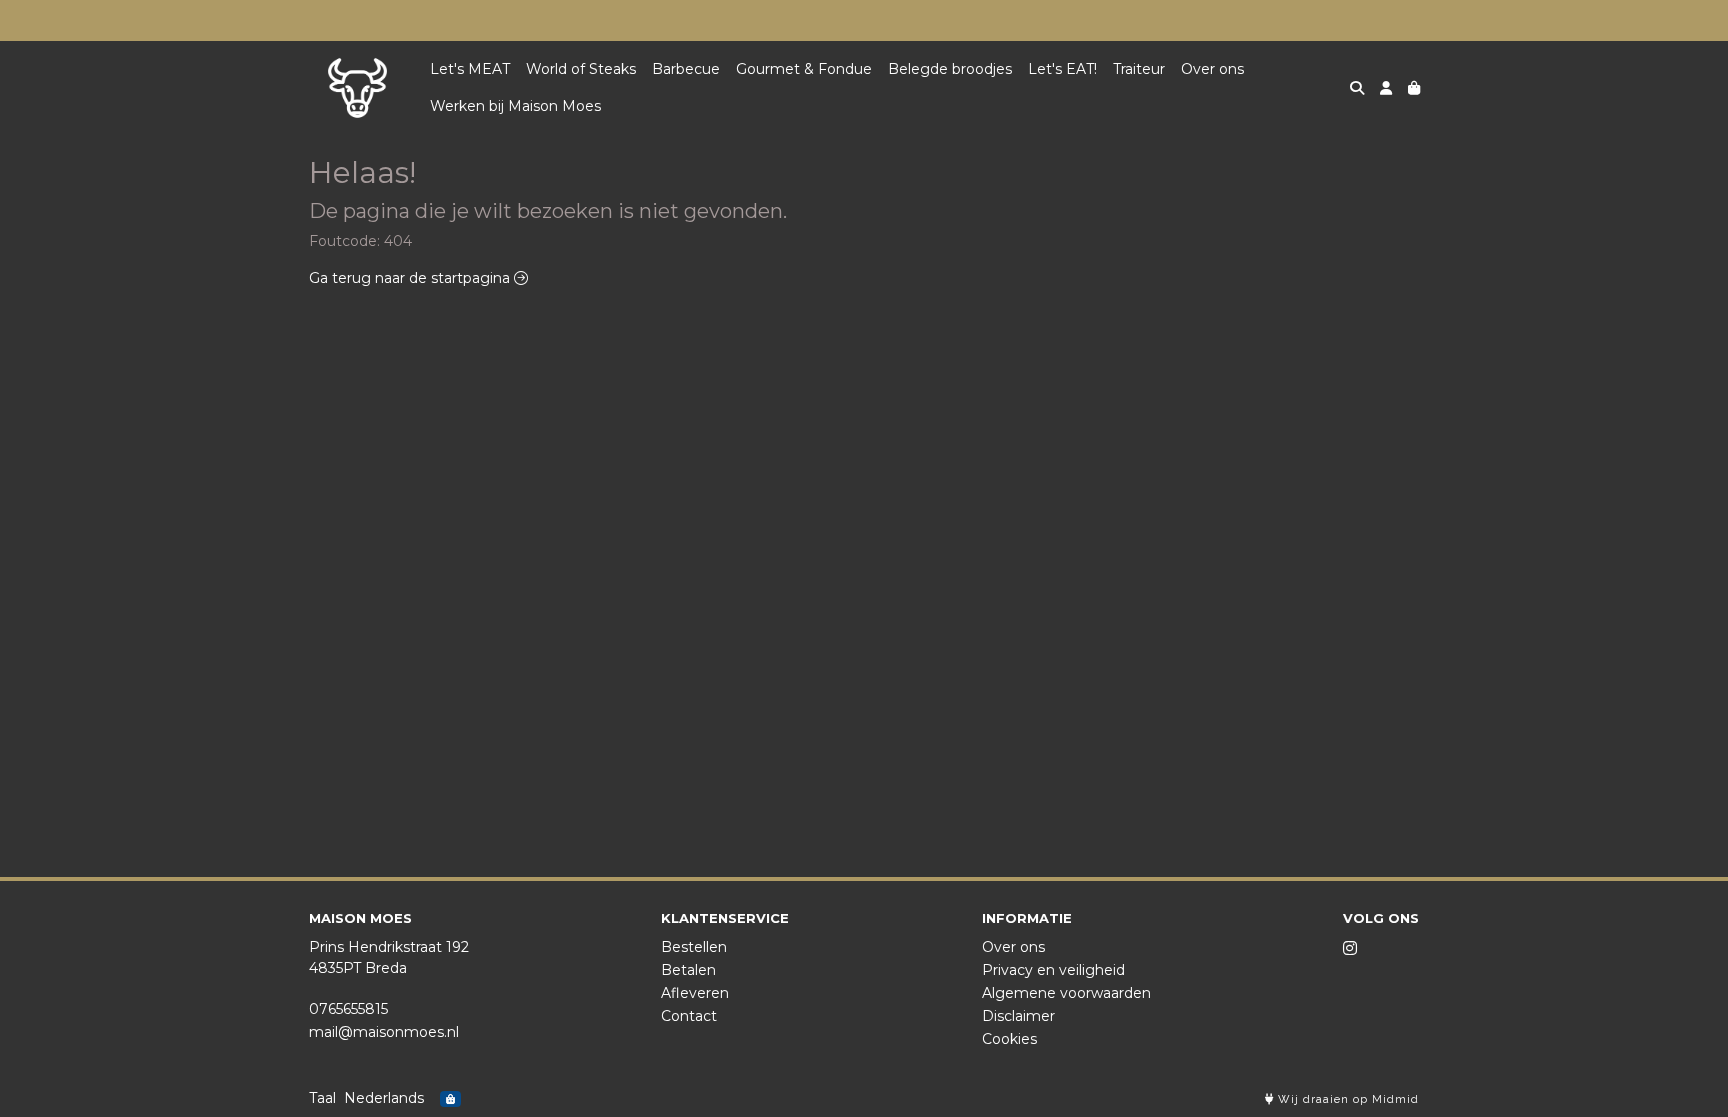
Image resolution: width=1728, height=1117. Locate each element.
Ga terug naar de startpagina (411, 278)
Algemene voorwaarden (1066, 993)
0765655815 (348, 1009)
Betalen (688, 970)
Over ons (1212, 69)
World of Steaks (581, 69)
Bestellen (694, 947)
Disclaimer (1018, 1016)
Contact (689, 1016)
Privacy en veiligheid (1053, 970)
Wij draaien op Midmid (1346, 1099)
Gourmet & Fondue (804, 69)
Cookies (1009, 1039)
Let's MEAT (470, 69)
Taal (322, 1098)
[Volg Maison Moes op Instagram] (1350, 948)
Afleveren (695, 993)
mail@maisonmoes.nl (384, 1032)
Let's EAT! (1062, 69)
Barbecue (686, 69)
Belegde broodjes (950, 69)
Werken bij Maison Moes (515, 106)
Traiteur (1139, 69)
